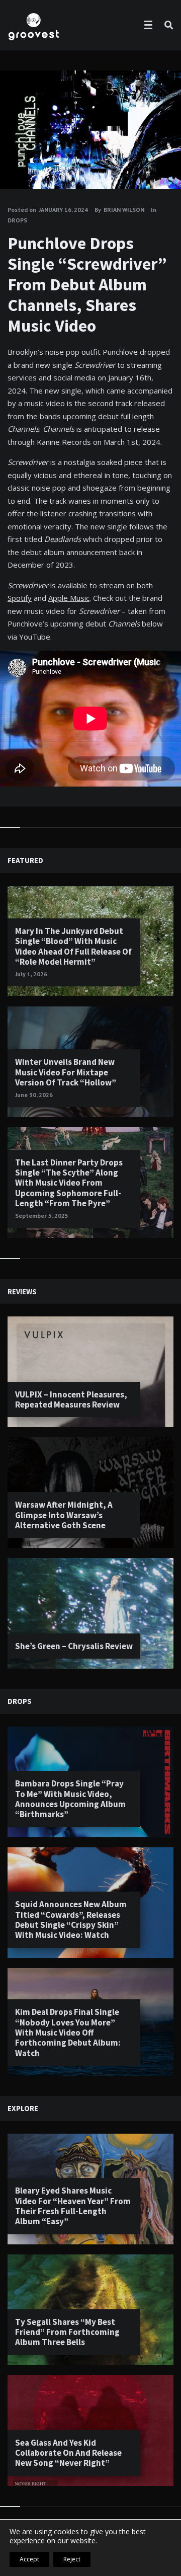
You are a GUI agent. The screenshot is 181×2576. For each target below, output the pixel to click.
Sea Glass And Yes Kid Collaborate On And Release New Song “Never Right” (68, 2453)
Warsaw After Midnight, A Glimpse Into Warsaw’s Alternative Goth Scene (64, 1515)
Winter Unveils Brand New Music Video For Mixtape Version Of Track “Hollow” (66, 1072)
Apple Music (69, 598)
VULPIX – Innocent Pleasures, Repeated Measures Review (71, 1399)
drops (17, 220)
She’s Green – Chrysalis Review (74, 1646)
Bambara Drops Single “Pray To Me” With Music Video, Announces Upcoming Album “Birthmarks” (70, 1799)
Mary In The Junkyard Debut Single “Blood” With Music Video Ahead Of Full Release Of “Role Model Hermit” (73, 946)
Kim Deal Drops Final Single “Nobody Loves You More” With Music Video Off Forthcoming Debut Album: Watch (68, 2033)
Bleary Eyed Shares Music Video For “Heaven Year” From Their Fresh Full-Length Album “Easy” (73, 2206)
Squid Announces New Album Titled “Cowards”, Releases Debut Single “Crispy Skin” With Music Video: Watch (71, 1920)
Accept (29, 2559)
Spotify (20, 598)
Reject (72, 2559)
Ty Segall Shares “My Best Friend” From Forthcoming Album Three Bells (67, 2332)
